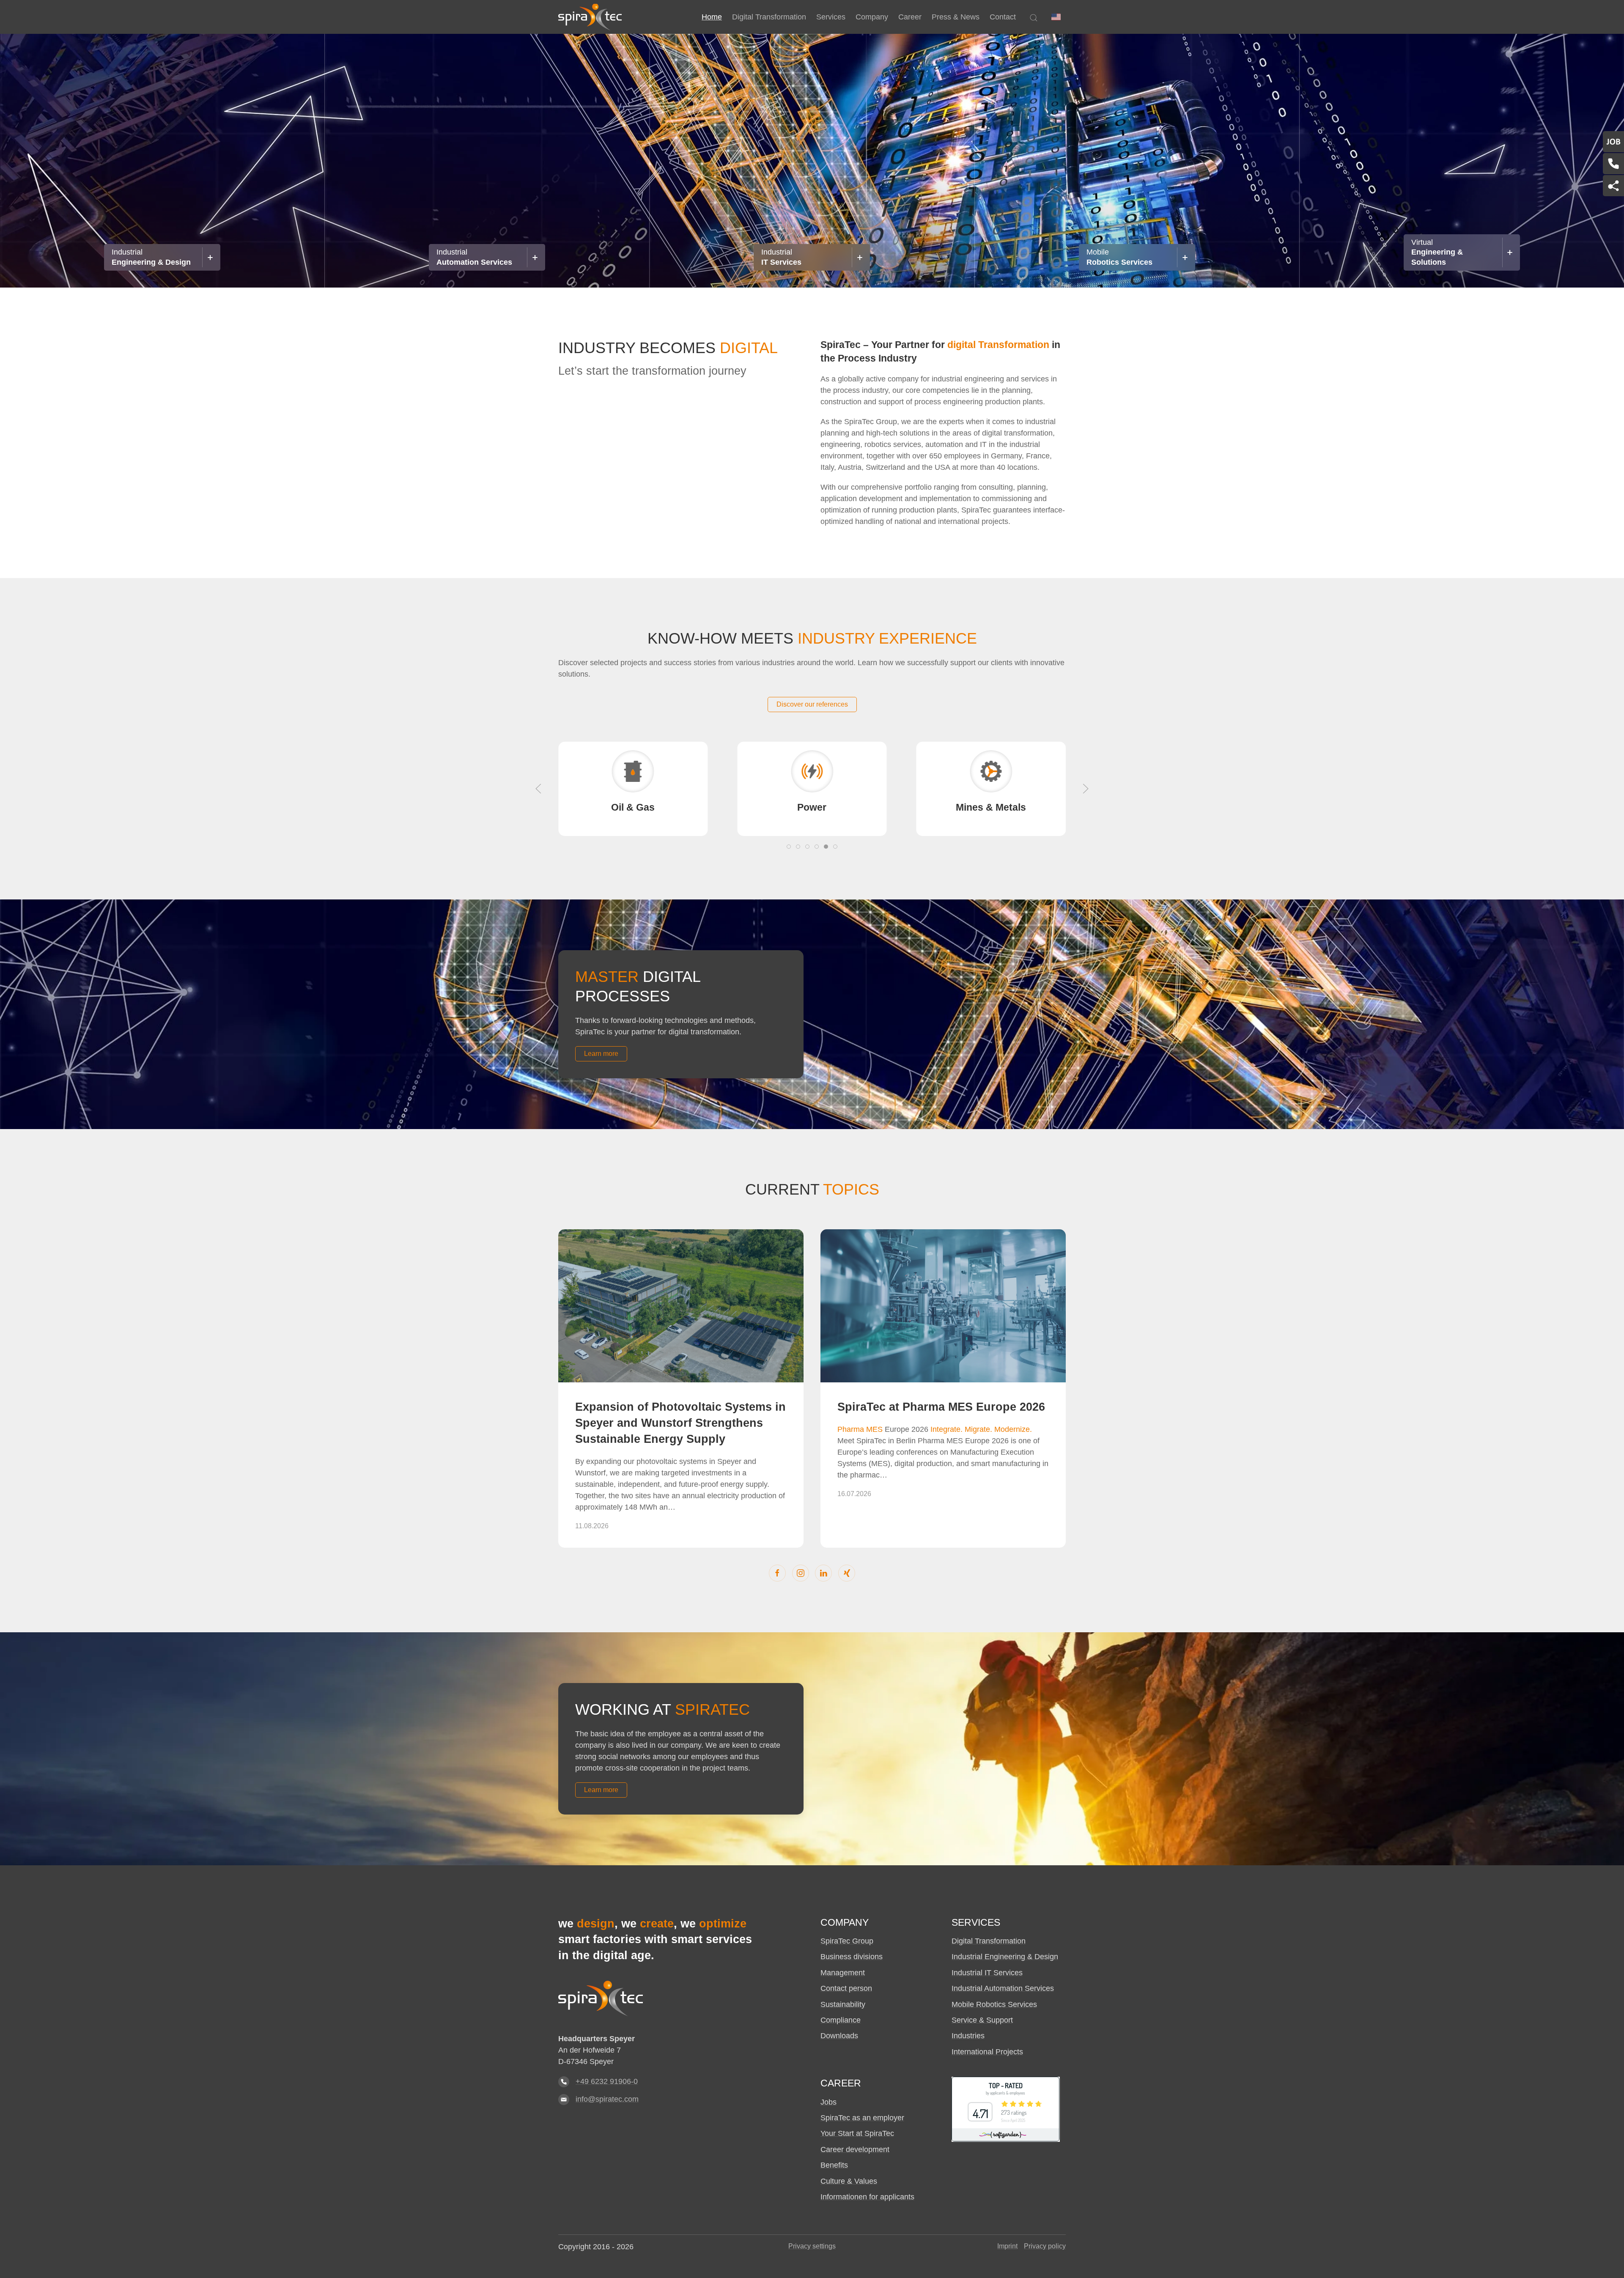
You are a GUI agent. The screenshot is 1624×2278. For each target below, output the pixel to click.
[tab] (789, 847)
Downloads (839, 2036)
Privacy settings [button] (812, 2246)
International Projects (987, 2052)
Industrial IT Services (987, 1973)
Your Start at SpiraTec (857, 2133)
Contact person (846, 1988)
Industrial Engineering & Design (1005, 1957)
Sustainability (843, 2004)
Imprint (1007, 2246)
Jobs (828, 2102)
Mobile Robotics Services (994, 2004)
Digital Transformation (989, 1941)
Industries (968, 2036)
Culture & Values (849, 2181)
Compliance (841, 2020)
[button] (1056, 17)
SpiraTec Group (847, 1941)
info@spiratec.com (607, 2099)
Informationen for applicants (867, 2197)
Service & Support (982, 2020)
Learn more (601, 1054)
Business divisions (852, 1957)
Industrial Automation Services (1003, 1988)
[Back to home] (590, 17)
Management (843, 1973)
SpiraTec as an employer (862, 2118)
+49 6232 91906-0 (607, 2081)
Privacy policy (1045, 2246)
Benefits (834, 2165)
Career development (855, 2149)
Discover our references (812, 704)
